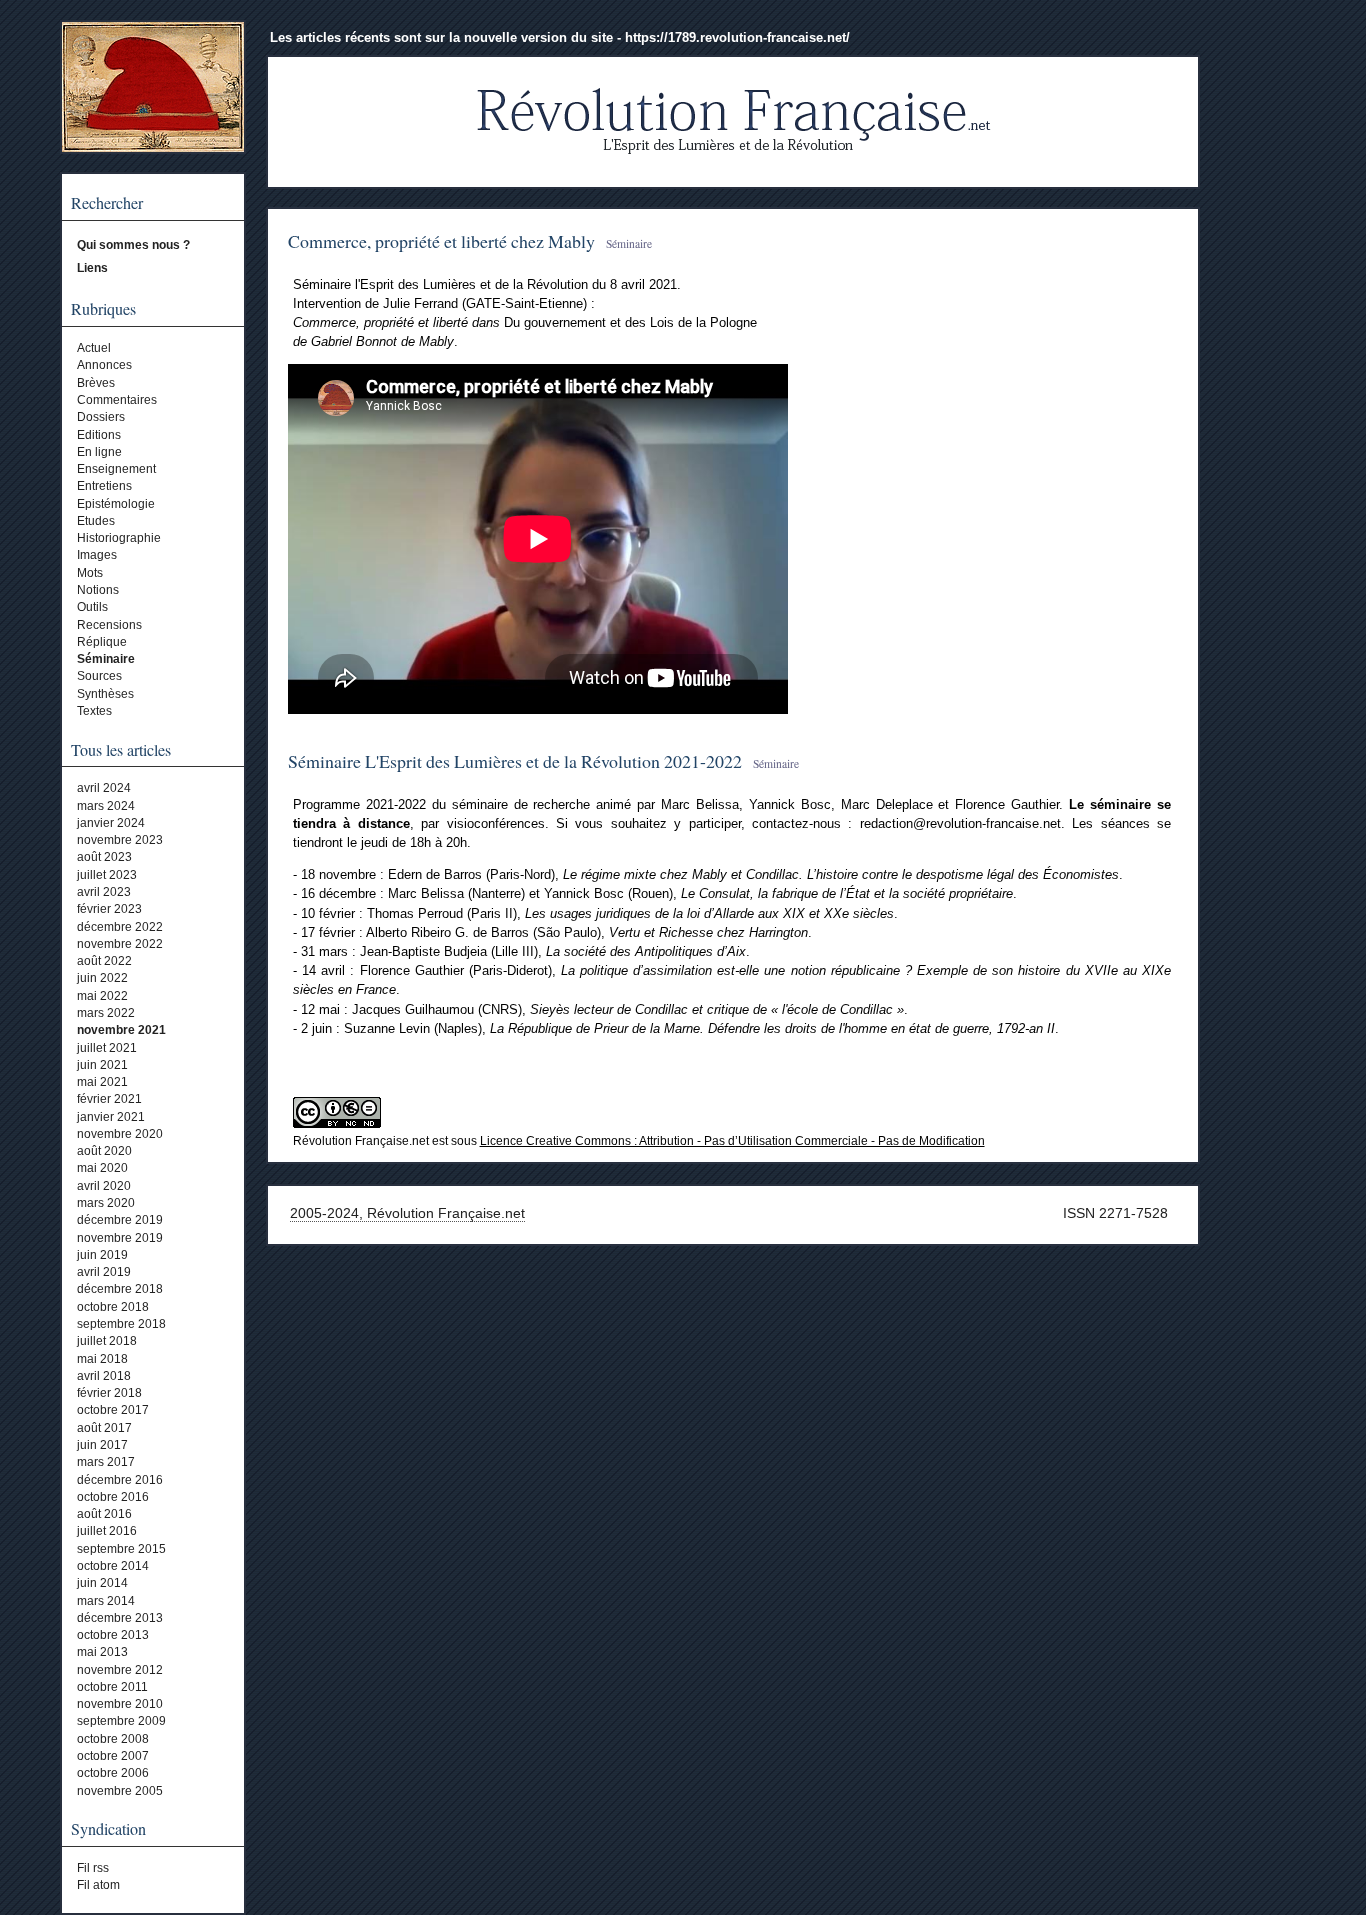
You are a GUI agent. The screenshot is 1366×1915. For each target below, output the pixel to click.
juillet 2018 (107, 1341)
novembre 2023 (120, 840)
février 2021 (109, 1099)
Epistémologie (116, 504)
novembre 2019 (120, 1238)
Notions (98, 590)
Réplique (102, 642)
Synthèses (105, 694)
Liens (92, 268)
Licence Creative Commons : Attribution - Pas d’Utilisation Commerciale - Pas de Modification (732, 1141)
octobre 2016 (113, 1497)
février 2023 (109, 909)
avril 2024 (104, 788)
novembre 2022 (120, 944)
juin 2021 (102, 1065)
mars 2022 (106, 1013)
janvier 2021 (111, 1117)
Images (97, 555)
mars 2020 (106, 1203)
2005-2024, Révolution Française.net (407, 1213)
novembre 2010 (120, 1704)
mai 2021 (102, 1082)
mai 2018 (102, 1359)
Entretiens (104, 486)
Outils (92, 607)
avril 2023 (104, 892)
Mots (90, 573)
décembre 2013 (120, 1618)
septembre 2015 (121, 1549)
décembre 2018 (120, 1289)
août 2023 (104, 857)
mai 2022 (102, 996)
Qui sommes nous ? (133, 245)
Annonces (104, 365)
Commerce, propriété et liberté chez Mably (441, 241)
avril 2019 (104, 1272)
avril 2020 (104, 1186)
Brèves (96, 383)
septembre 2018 (121, 1324)
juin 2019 (102, 1255)
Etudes (96, 521)
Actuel (94, 348)
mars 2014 (106, 1601)
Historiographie (119, 538)
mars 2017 (106, 1462)
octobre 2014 (113, 1566)
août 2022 (104, 961)
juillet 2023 (107, 875)
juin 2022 (102, 978)
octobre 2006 (113, 1773)
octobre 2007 (113, 1756)
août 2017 (104, 1428)
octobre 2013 (113, 1635)
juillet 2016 (107, 1531)
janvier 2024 (111, 823)
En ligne (99, 452)
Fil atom (98, 1885)
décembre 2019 (120, 1220)
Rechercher (107, 203)
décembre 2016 (120, 1480)
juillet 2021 (107, 1048)
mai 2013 (102, 1652)
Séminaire (106, 659)
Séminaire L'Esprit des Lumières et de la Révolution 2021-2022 (515, 761)
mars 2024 (106, 806)
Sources (99, 676)
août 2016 (104, 1514)
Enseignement (116, 469)
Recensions (109, 625)
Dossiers (101, 417)
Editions (99, 435)
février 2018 (109, 1393)
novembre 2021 (121, 1030)
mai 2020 (102, 1168)
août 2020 (104, 1151)
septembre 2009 (121, 1721)
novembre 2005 (120, 1791)
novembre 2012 (120, 1670)
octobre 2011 (112, 1687)
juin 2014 (102, 1583)
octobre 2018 (113, 1307)
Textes (94, 711)
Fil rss (93, 1868)
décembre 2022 (120, 927)
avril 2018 (104, 1376)
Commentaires (117, 400)
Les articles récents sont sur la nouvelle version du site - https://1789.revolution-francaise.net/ (560, 37)
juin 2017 (102, 1445)
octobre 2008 (113, 1739)
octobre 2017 (113, 1410)
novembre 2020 (120, 1134)
